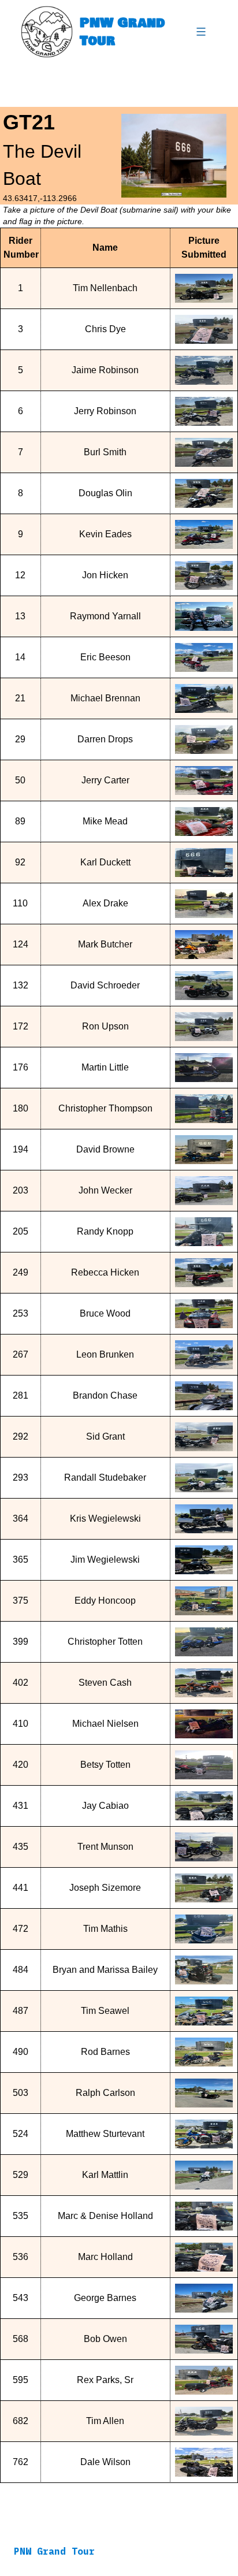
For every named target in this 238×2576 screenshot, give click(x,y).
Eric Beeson (105, 657)
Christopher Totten (105, 1642)
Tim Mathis (105, 1929)
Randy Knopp (105, 1231)
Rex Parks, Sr (105, 2380)
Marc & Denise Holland (105, 2216)
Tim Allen (105, 2421)
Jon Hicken (105, 575)
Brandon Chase (105, 1395)
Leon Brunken (105, 1354)
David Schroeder (105, 985)
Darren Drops (105, 739)
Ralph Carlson (105, 2093)
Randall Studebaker (105, 1477)
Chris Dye (105, 329)
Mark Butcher (105, 944)
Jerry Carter (105, 780)
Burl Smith (105, 452)
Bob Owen (105, 2339)
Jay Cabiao (105, 1806)
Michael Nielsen (105, 1724)
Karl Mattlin (105, 2175)
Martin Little (105, 1067)
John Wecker (105, 1190)
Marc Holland (105, 2257)
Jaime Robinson (105, 370)
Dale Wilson (105, 2462)
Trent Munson (105, 1847)
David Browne (105, 1149)
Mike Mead (105, 821)
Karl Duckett (105, 862)
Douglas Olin (105, 493)
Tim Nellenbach (105, 288)
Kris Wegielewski (105, 1519)
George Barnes (105, 2298)
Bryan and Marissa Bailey (105, 1970)
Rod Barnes (105, 2052)
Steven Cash (105, 1683)
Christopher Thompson (105, 1108)
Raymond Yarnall (105, 616)
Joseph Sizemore (105, 1888)
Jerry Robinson (105, 411)
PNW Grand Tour (122, 31)
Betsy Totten (105, 1765)
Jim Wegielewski (105, 1560)
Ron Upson (105, 1026)
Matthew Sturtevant (105, 2134)
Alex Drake (105, 903)
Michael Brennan (105, 698)
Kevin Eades (105, 534)
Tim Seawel (105, 2011)
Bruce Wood (105, 1313)
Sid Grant (105, 1436)
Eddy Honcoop (105, 1601)
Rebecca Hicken (105, 1272)
